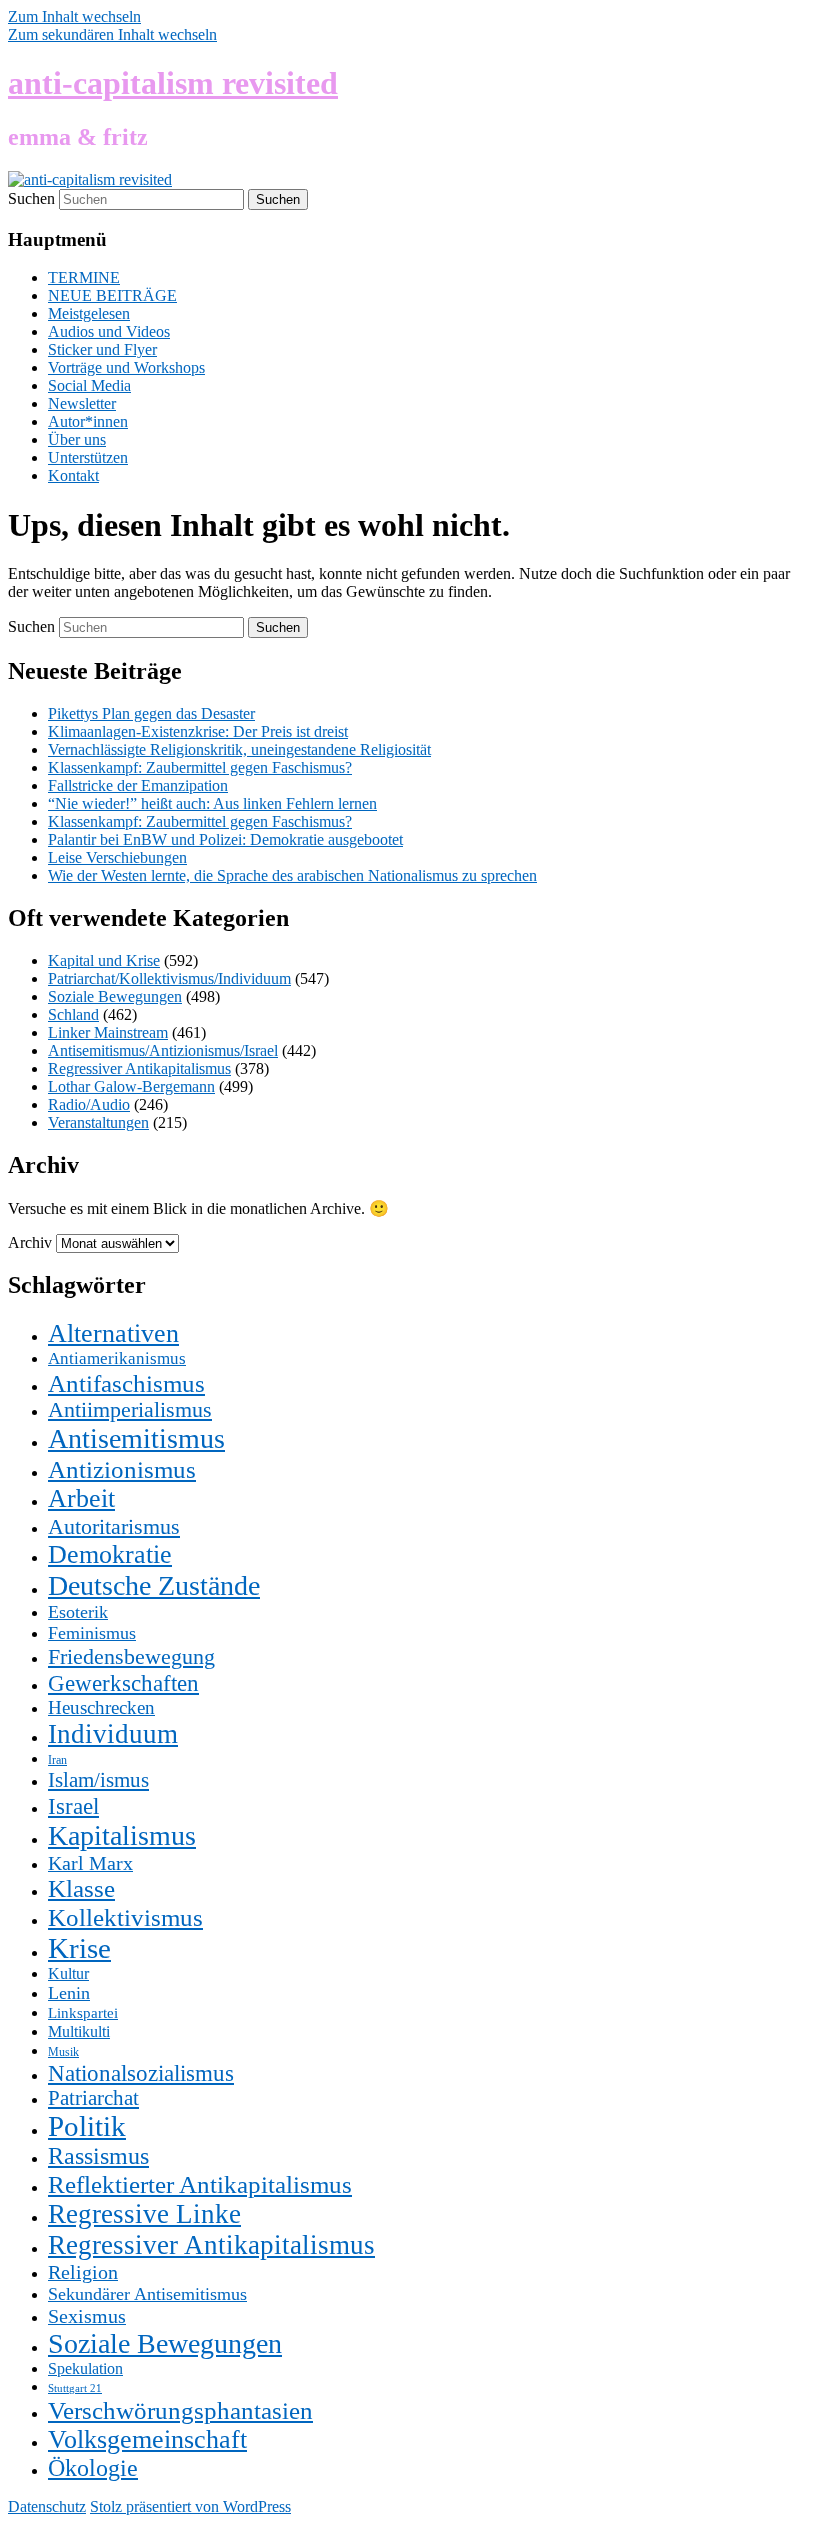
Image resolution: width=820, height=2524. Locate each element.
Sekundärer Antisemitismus (147, 2294)
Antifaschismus (126, 1383)
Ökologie (93, 2468)
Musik (63, 2052)
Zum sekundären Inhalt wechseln (112, 34)
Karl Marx (90, 1863)
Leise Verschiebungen (117, 857)
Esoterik (78, 1612)
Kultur (68, 1973)
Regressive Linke (144, 2214)
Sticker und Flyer (102, 349)
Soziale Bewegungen (115, 996)
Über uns (77, 439)
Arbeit (81, 1498)
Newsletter (82, 403)
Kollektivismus (125, 1917)
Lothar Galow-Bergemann (131, 1086)
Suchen (31, 198)
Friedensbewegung (131, 1656)
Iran (57, 1760)
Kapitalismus (122, 1835)
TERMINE (84, 277)
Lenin (69, 1993)
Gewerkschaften (123, 1683)
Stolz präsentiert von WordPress (190, 2506)
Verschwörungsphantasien (180, 2410)
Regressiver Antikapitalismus (139, 1068)
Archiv (30, 1242)
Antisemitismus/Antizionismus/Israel (163, 1050)
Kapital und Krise (104, 960)
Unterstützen (88, 457)
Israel (73, 1806)
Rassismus (98, 2156)
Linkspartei (83, 2013)
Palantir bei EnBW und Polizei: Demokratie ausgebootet (225, 839)
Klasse (81, 1888)
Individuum (113, 1734)
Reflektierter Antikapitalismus (200, 2184)
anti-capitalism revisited (173, 83)
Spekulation (85, 2368)
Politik (87, 2126)
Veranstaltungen (98, 1122)
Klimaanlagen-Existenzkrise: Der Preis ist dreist (198, 731)
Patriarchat (93, 2098)
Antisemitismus (136, 1438)
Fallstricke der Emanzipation (138, 785)
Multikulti (79, 2031)
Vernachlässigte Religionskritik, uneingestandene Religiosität (239, 749)
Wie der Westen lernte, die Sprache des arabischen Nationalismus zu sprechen (292, 875)
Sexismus (87, 2316)
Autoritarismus (114, 1526)
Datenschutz (47, 2506)
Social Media (89, 385)
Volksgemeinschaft (147, 2439)
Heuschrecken (101, 1707)
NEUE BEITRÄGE (112, 295)
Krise (79, 1948)
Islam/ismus (98, 1780)
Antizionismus (122, 1469)
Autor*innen (88, 421)
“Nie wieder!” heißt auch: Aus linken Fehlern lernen (212, 803)
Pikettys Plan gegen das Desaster (151, 713)
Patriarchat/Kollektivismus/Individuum (169, 978)
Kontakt (73, 475)
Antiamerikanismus (117, 1358)
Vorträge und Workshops (126, 367)
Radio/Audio (89, 1104)
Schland (73, 1014)
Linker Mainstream (108, 1032)
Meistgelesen (89, 313)
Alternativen (113, 1333)
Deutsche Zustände (154, 1585)
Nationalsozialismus (141, 2073)
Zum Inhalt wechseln (74, 16)
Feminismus (92, 1633)
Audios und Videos (109, 331)
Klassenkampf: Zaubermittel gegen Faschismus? (200, 767)
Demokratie (110, 1554)
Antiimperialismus (130, 1410)
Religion (83, 2272)
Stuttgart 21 (75, 2388)
